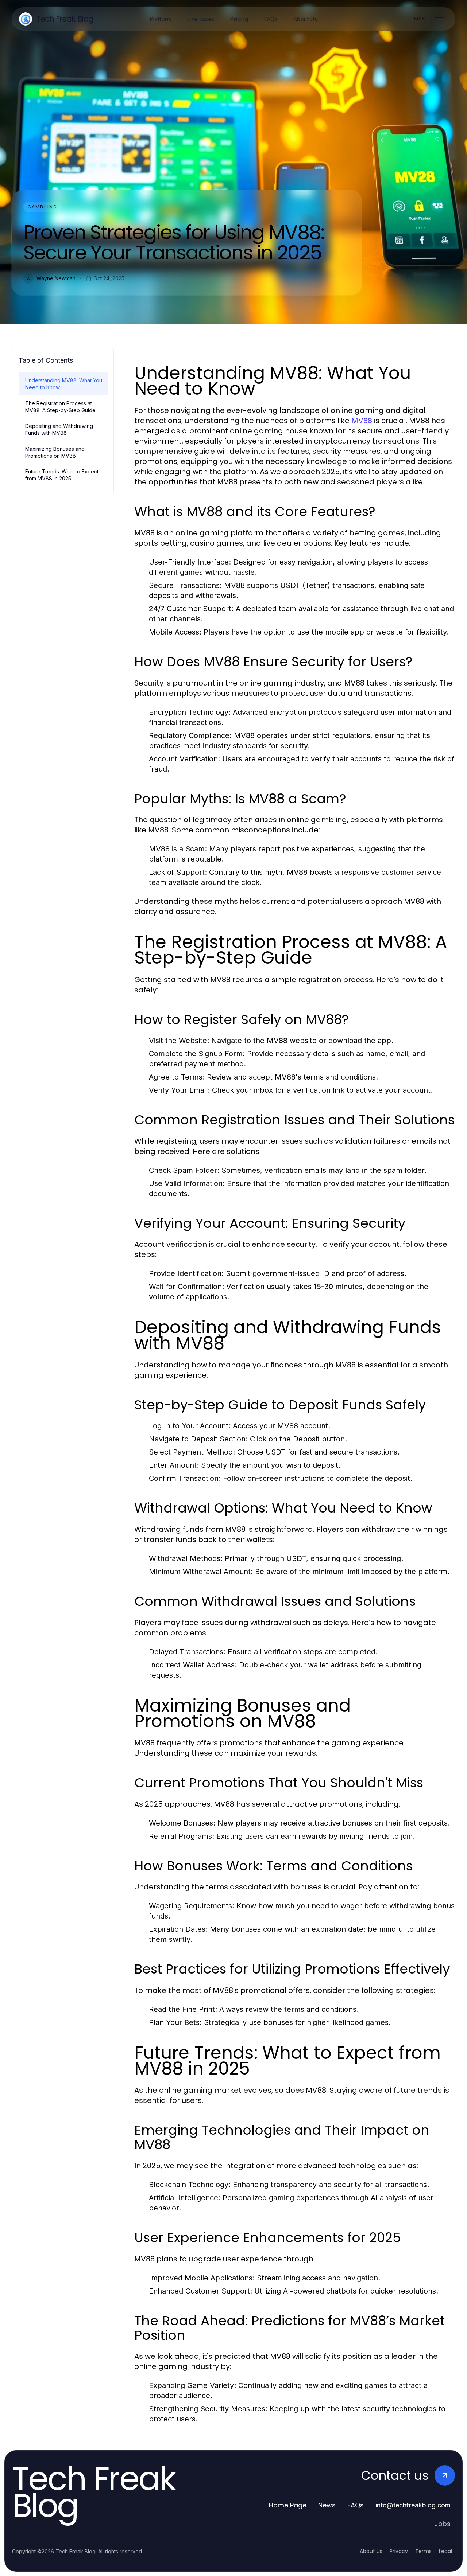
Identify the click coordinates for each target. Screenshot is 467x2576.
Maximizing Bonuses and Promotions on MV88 (55, 452)
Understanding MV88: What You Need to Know (64, 384)
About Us (371, 2551)
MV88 (362, 421)
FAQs (356, 2505)
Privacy (399, 2551)
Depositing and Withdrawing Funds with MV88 (59, 429)
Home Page (288, 2505)
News (327, 2505)
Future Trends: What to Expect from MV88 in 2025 (62, 475)
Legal (445, 2551)
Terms (423, 2551)
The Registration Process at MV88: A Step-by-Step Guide (60, 407)
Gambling (43, 207)
